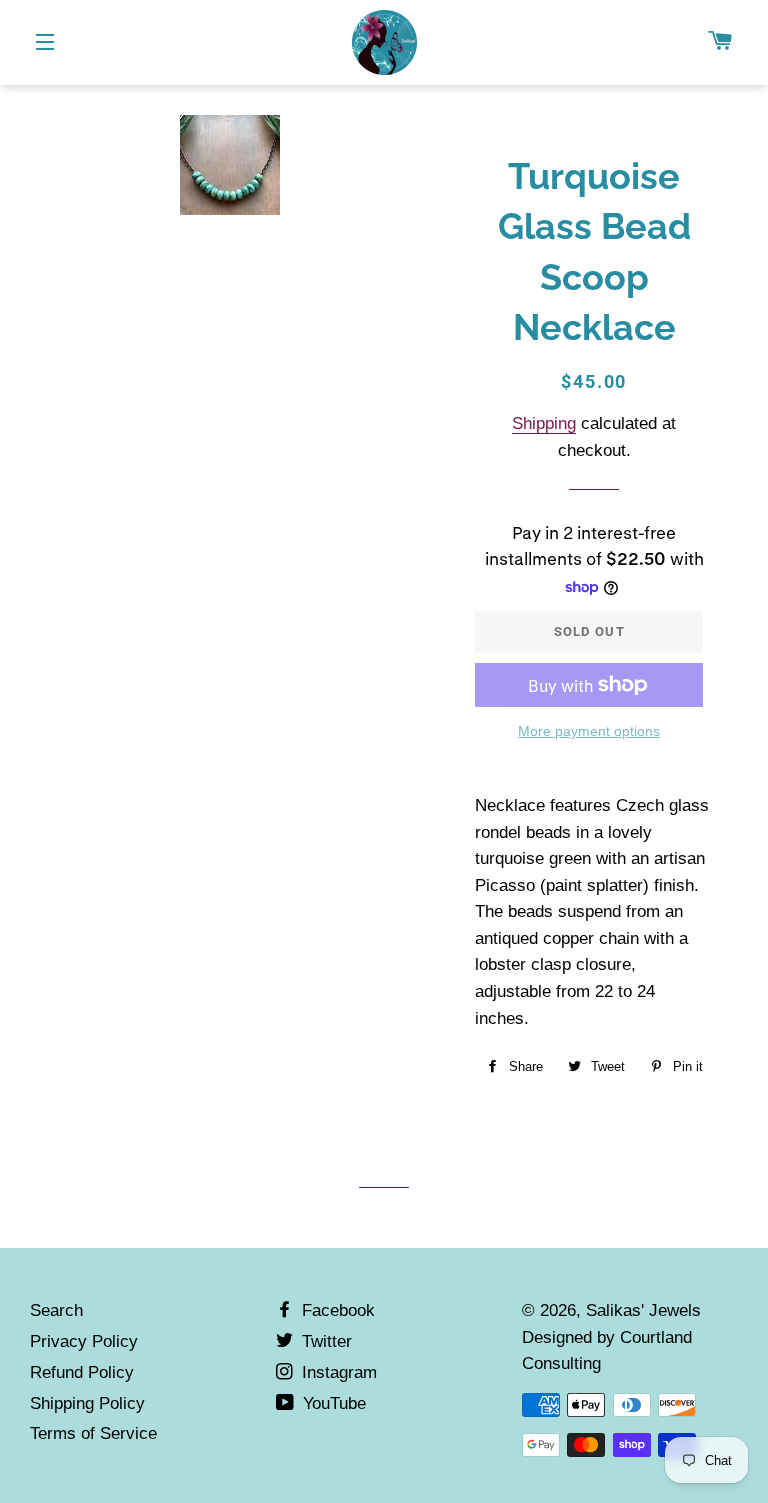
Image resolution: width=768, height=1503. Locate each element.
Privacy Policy (84, 1341)
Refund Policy (82, 1372)
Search (56, 1310)
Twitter (324, 1341)
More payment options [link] (589, 731)
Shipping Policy (87, 1403)
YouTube (332, 1403)
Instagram (337, 1372)
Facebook (336, 1310)
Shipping (544, 423)
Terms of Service (93, 1433)
